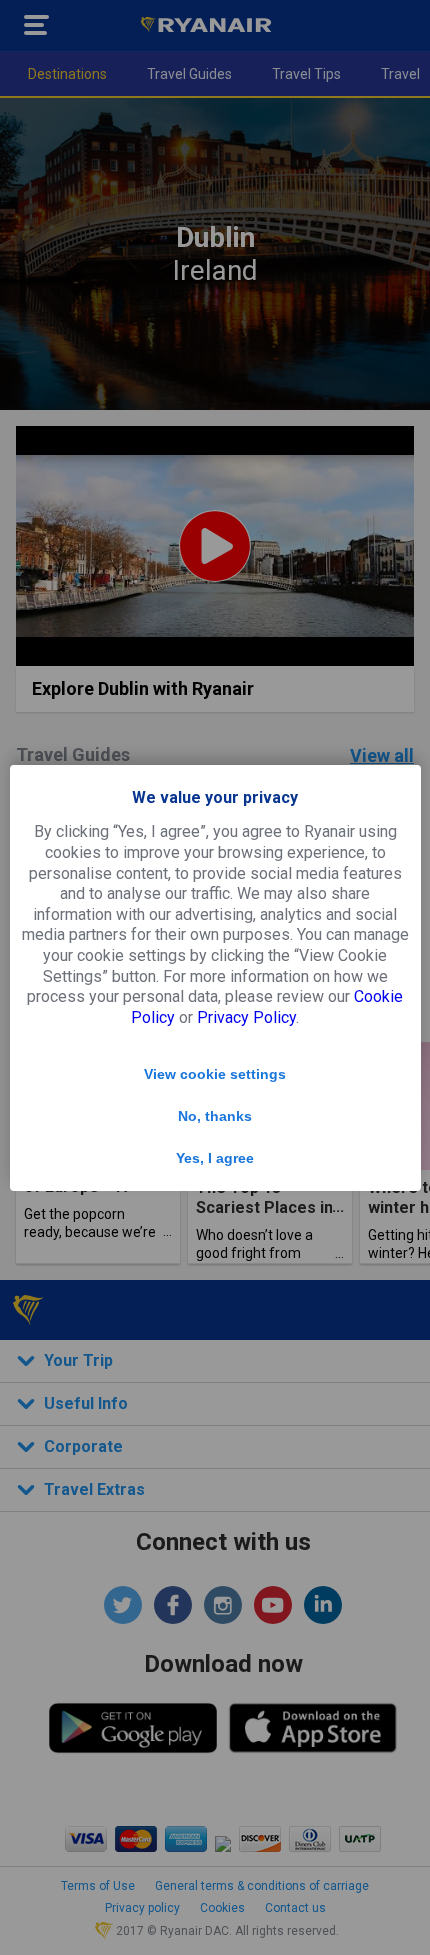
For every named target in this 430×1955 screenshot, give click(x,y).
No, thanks (215, 1116)
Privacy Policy (246, 1017)
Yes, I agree (215, 1158)
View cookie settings (215, 1074)
